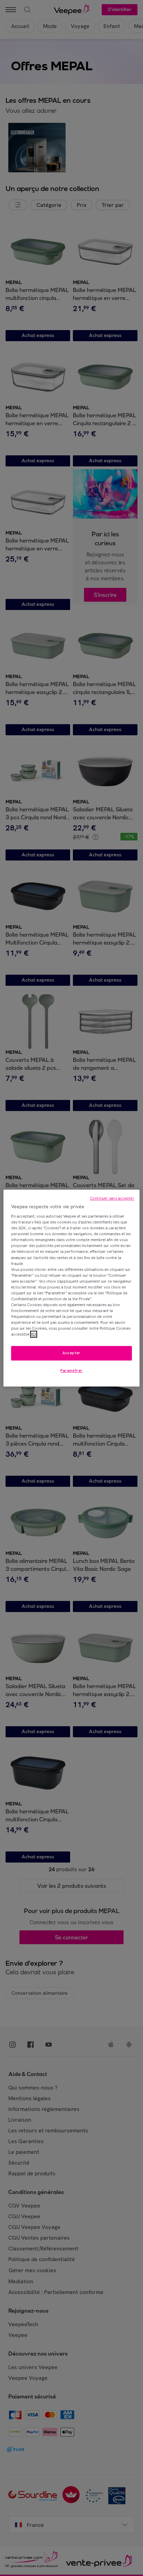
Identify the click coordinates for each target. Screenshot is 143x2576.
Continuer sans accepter (112, 1198)
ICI (34, 1334)
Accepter (71, 1353)
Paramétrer (71, 1371)
